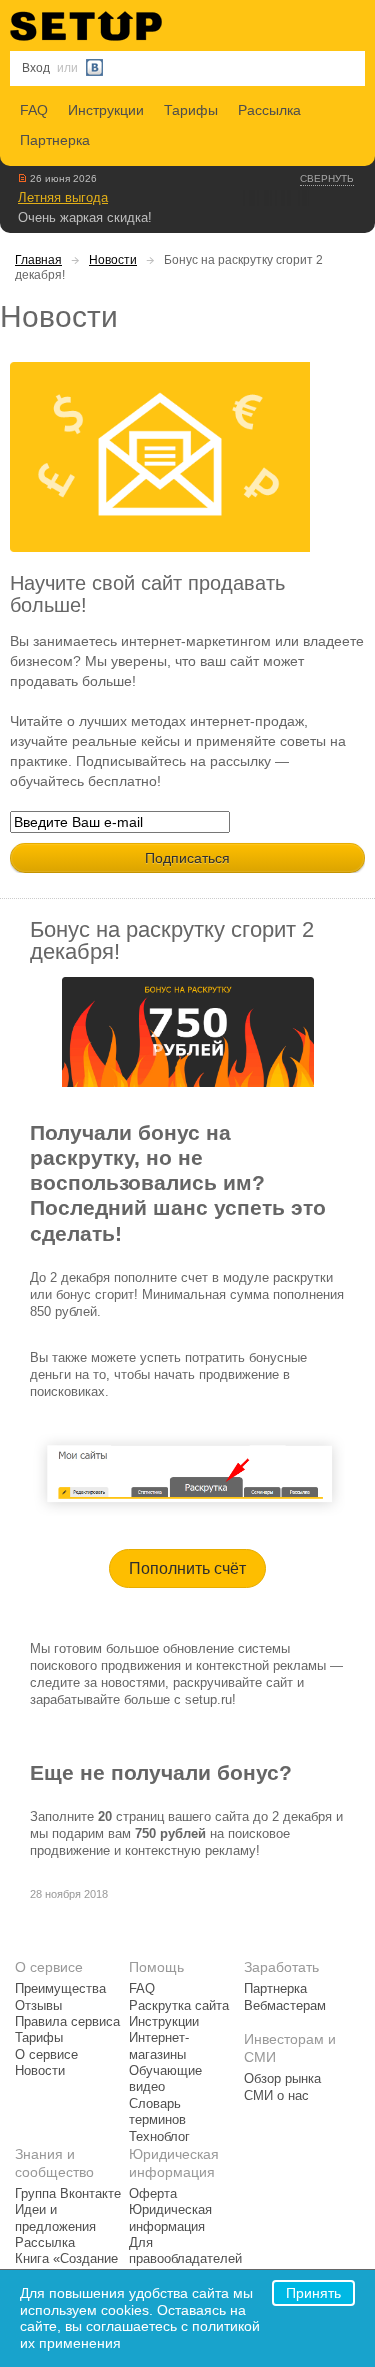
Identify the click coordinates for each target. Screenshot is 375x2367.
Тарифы (191, 110)
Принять (313, 2293)
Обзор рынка (282, 2079)
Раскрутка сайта (179, 2006)
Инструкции (106, 110)
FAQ (34, 110)
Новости (113, 260)
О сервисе (46, 2055)
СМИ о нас (276, 2096)
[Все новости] (22, 178)
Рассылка (269, 110)
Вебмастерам (285, 2006)
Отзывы (38, 2006)
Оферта (153, 2194)
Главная (38, 260)
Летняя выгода (63, 197)
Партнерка (55, 140)
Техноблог (159, 2137)
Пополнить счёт (187, 1568)
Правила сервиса (67, 2022)
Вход (36, 68)
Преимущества (60, 1989)
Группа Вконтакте (68, 2194)
